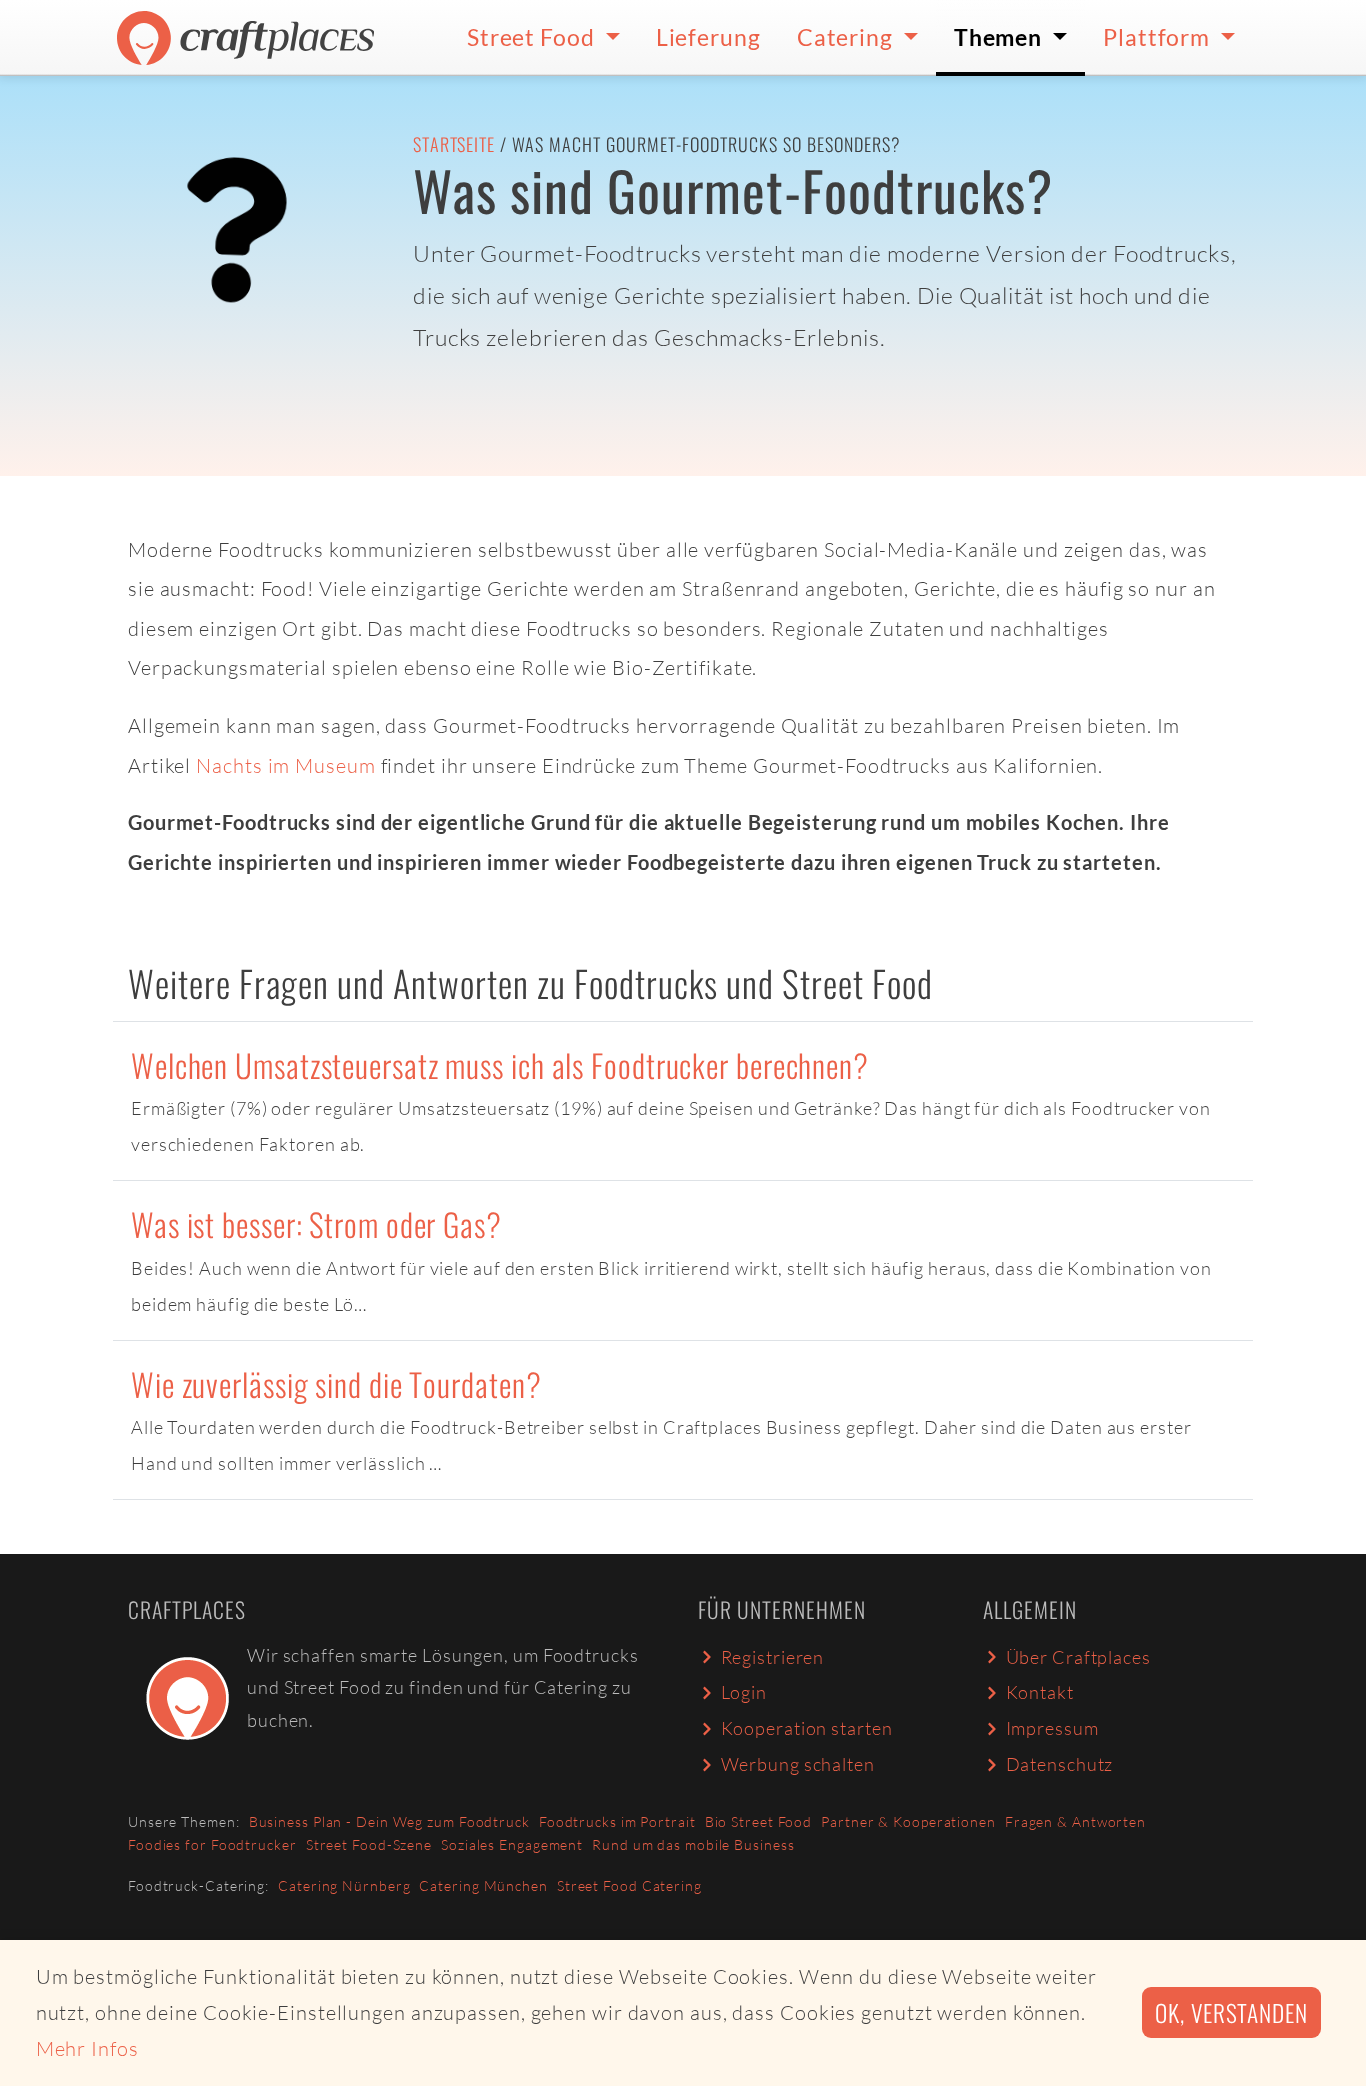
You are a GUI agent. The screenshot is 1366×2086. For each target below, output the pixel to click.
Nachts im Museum (285, 765)
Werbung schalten (798, 1764)
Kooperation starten (807, 1728)
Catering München (483, 1885)
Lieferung (708, 37)
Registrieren (773, 1657)
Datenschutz (1060, 1764)
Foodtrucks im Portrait (617, 1821)
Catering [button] (847, 37)
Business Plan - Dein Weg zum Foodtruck (389, 1821)
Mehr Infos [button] (87, 2048)
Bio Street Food (759, 1821)
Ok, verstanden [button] (1231, 2012)
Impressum (1052, 1728)
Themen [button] (1000, 37)
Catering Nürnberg (344, 1885)
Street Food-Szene (369, 1844)
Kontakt (1040, 1692)
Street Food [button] (533, 37)
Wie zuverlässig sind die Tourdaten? (336, 1383)
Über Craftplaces (1078, 1657)
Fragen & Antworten (1075, 1821)
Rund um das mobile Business (693, 1844)
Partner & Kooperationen (908, 1821)
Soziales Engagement (512, 1844)
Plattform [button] (1159, 37)
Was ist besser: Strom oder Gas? (316, 1223)
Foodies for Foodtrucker (212, 1844)
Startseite (454, 144)
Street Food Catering (629, 1885)
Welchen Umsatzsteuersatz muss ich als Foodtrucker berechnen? (500, 1064)
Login (744, 1692)
